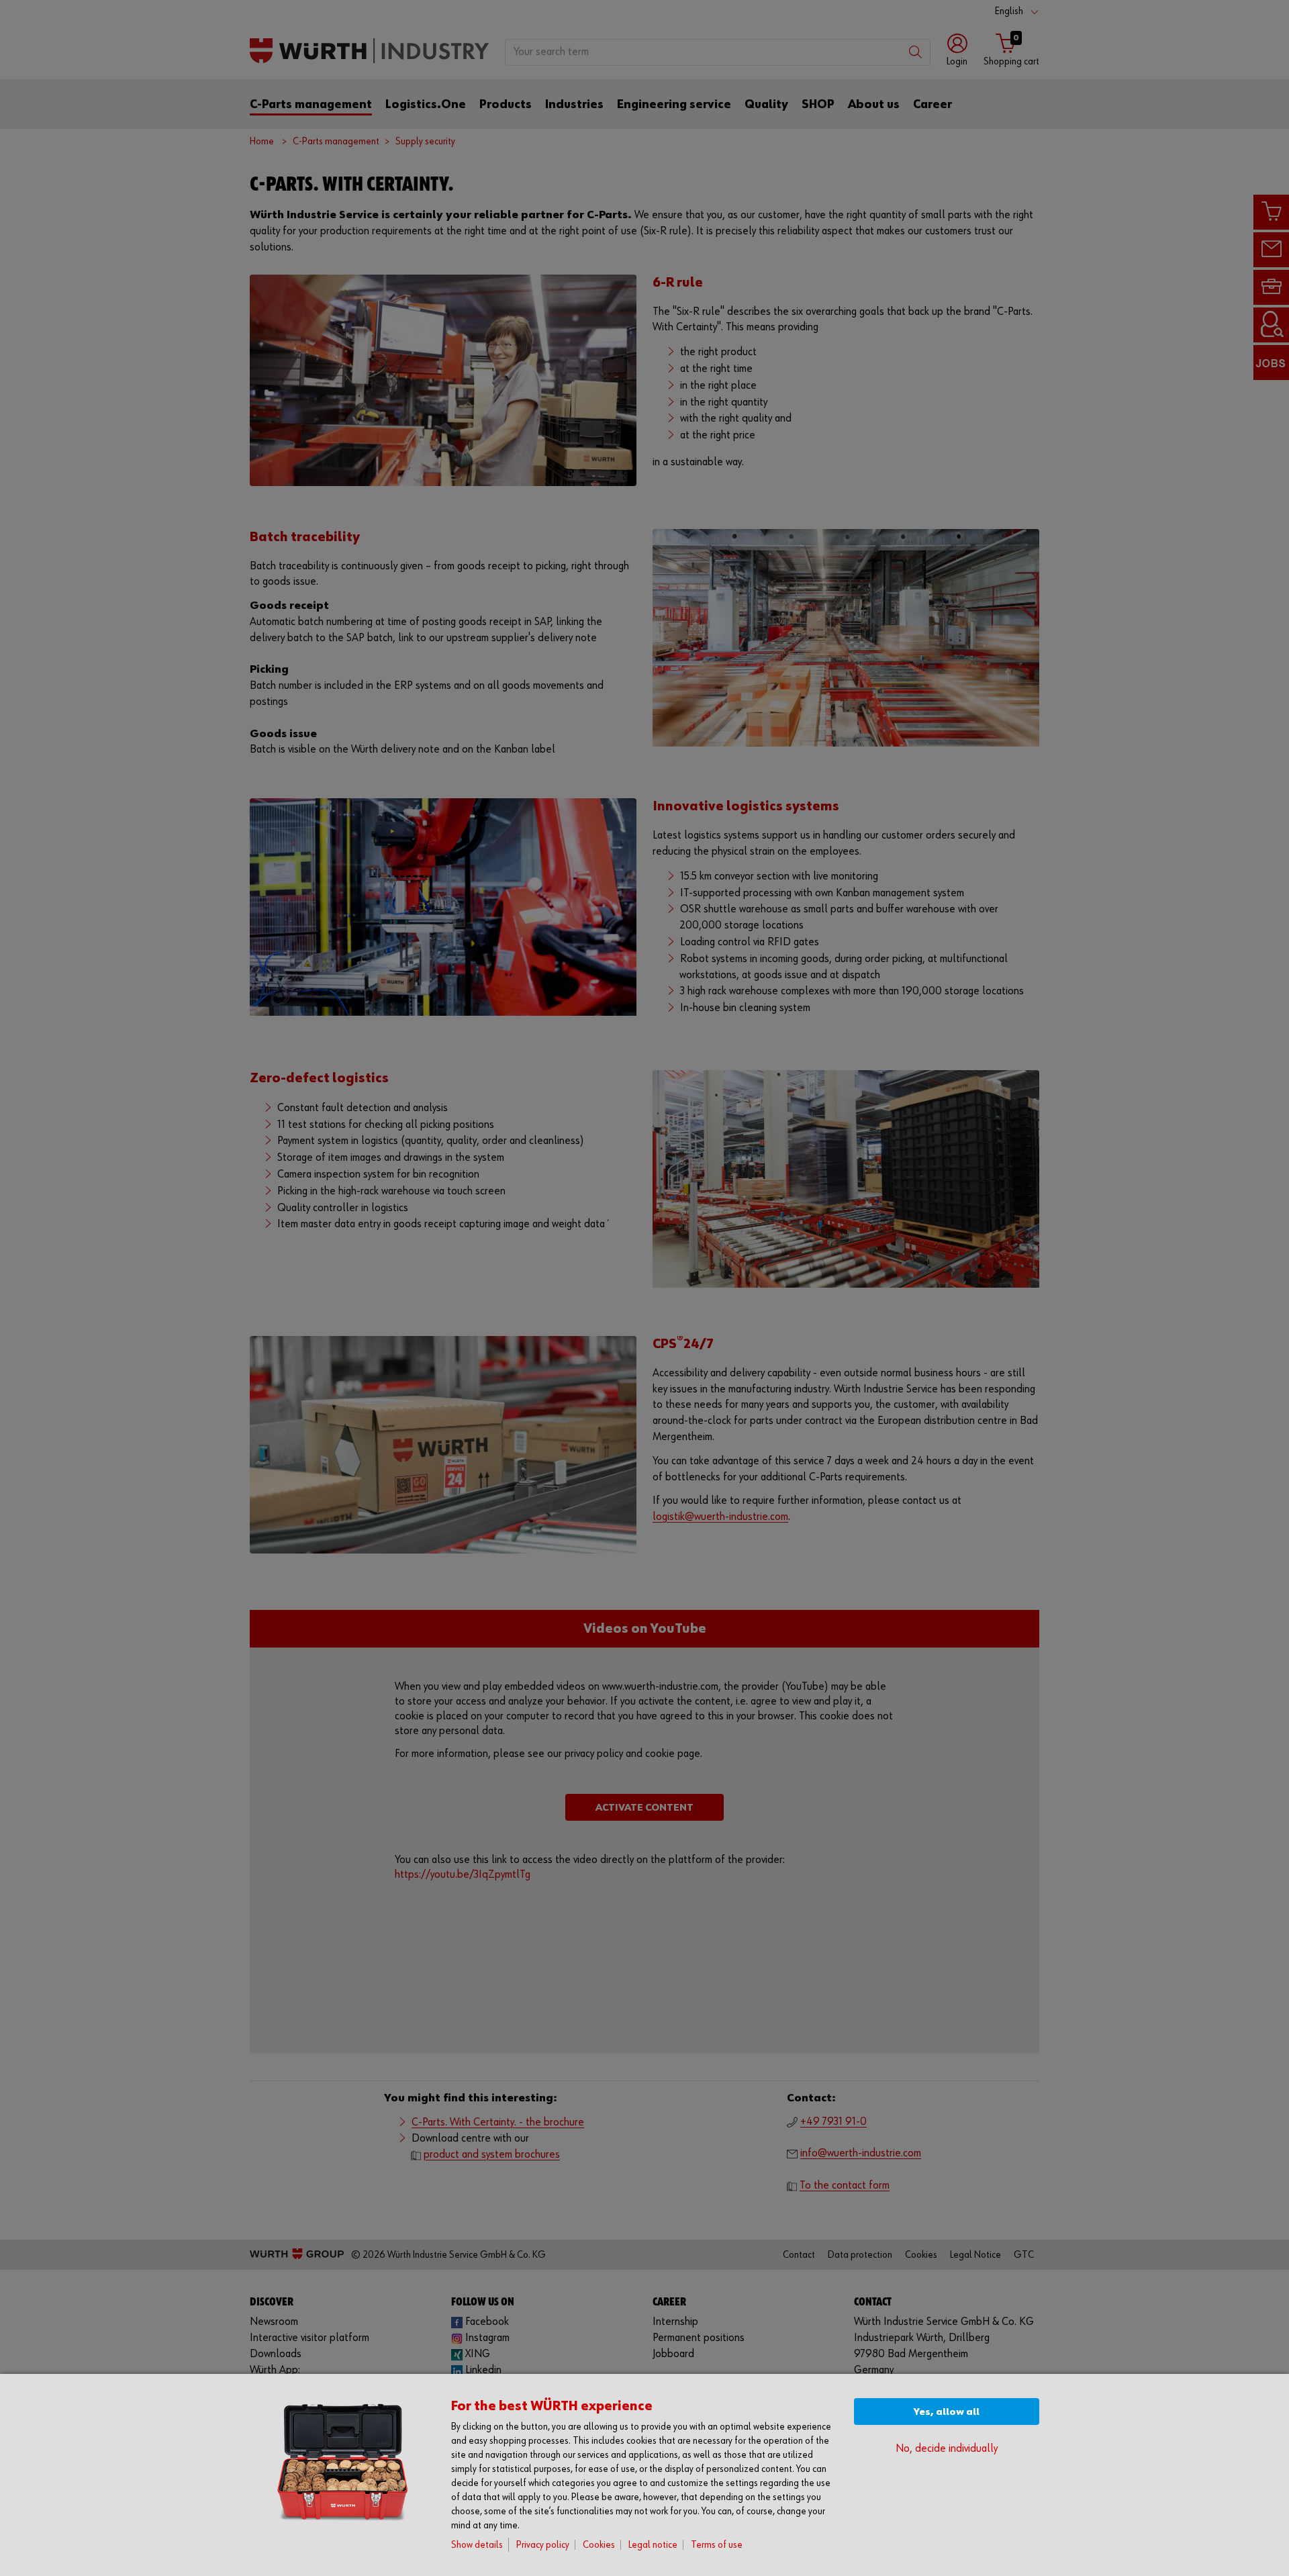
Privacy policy (543, 2545)
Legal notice (653, 2545)
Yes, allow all (947, 2412)
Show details (477, 2545)
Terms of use (717, 2545)
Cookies (599, 2545)
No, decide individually (947, 2449)
